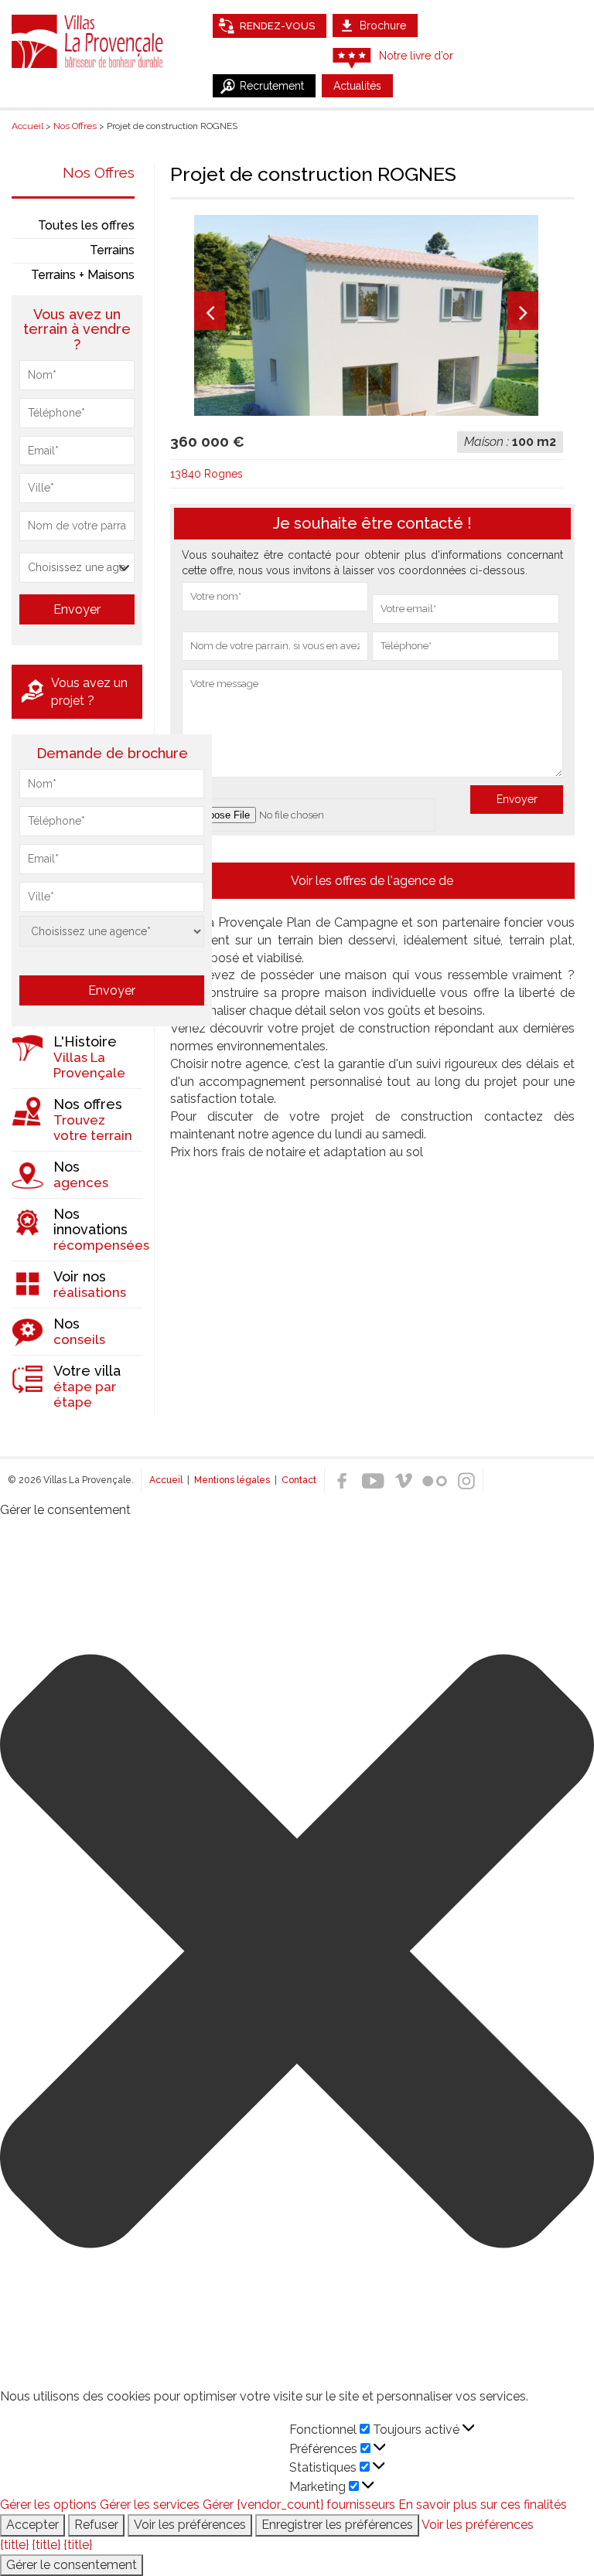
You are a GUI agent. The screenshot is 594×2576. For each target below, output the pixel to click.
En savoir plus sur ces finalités (483, 2505)
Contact (299, 1480)
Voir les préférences (190, 2525)
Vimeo (404, 1481)
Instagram (466, 1481)
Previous (210, 311)
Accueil (166, 1480)
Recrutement (272, 86)
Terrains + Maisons (83, 275)
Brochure (383, 26)
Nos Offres (99, 172)
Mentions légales (232, 1480)
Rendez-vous (277, 26)
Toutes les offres (86, 225)
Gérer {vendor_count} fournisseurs (299, 2505)
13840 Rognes (207, 474)
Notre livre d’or (416, 56)
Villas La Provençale (89, 41)
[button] (297, 1954)
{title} (14, 2545)
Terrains (112, 250)
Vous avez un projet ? (89, 692)
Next (523, 311)
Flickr (435, 1481)
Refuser (96, 2525)
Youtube (373, 1481)
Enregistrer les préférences (337, 2525)
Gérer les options (48, 2505)
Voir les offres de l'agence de (372, 881)
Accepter (32, 2525)
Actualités (357, 86)
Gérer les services (150, 2505)
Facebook (342, 1481)
